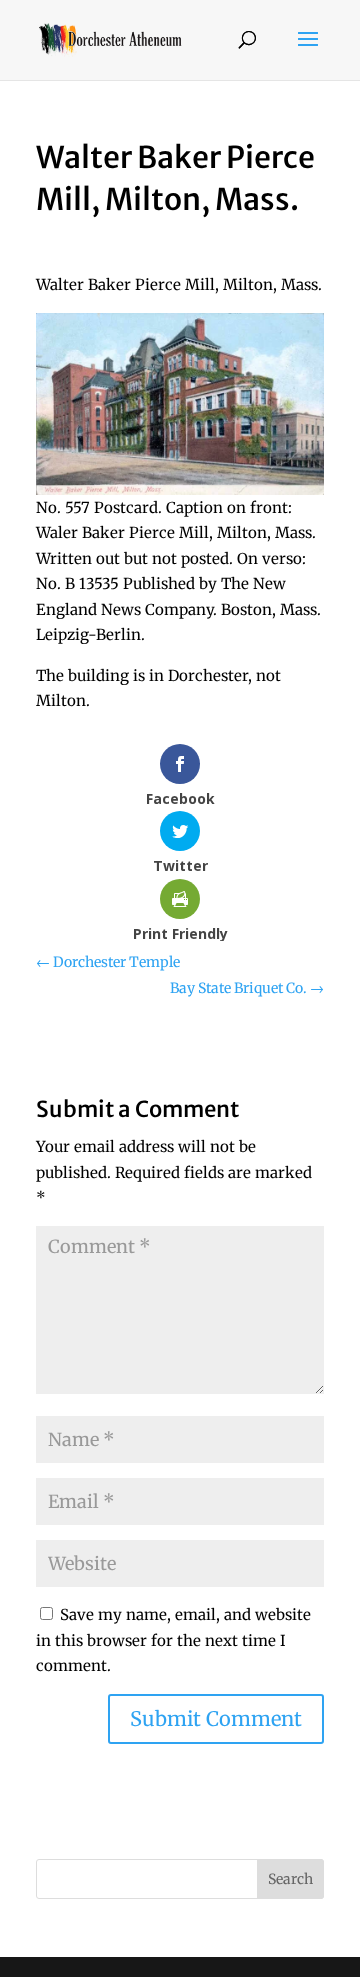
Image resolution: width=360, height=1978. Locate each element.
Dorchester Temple (108, 962)
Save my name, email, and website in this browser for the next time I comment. (173, 1640)
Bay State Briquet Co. (247, 988)
